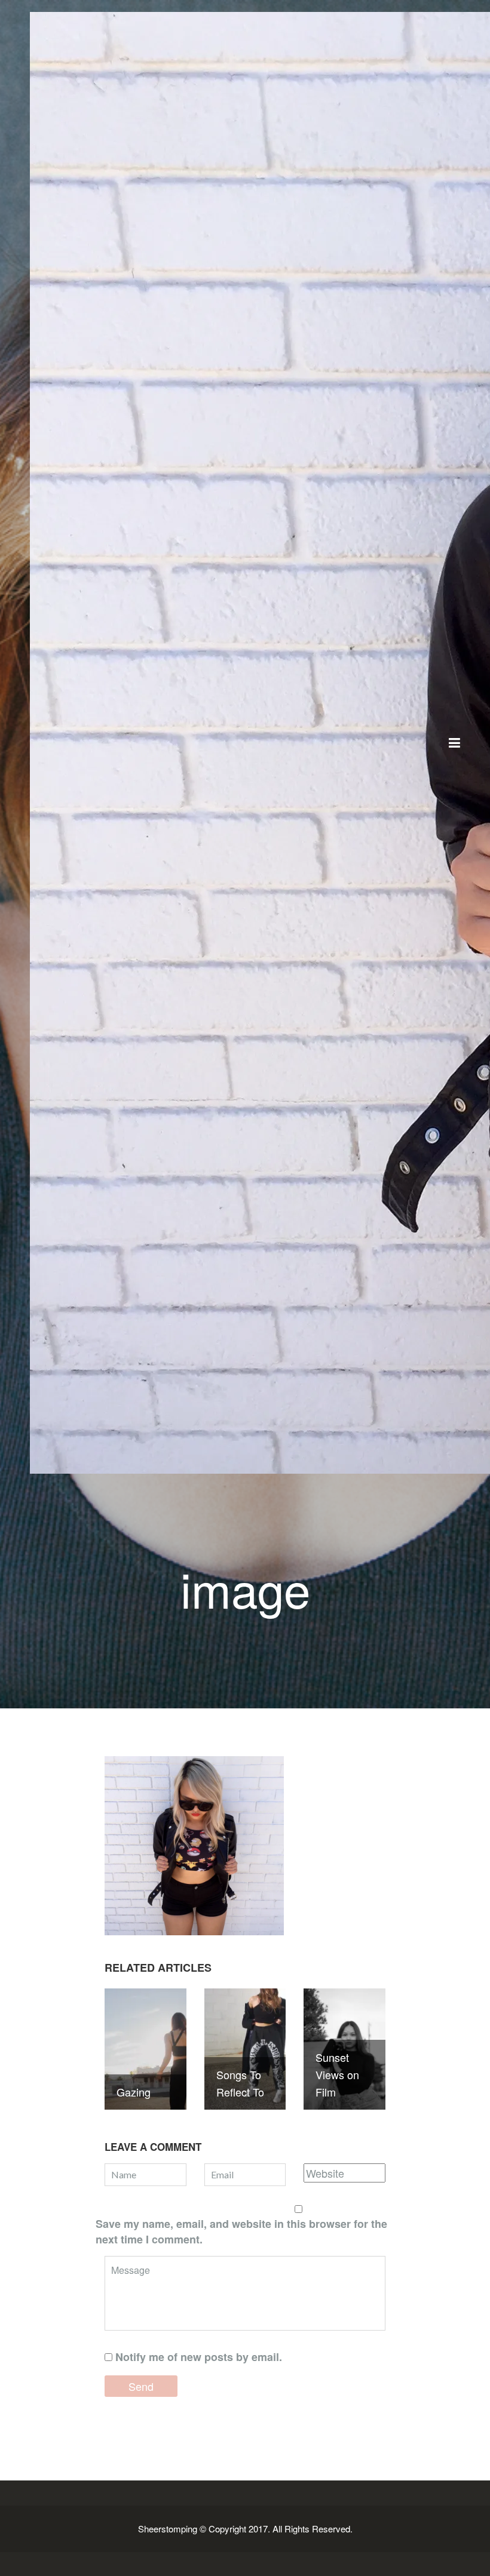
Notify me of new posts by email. (199, 2357)
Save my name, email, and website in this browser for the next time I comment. (241, 2231)
